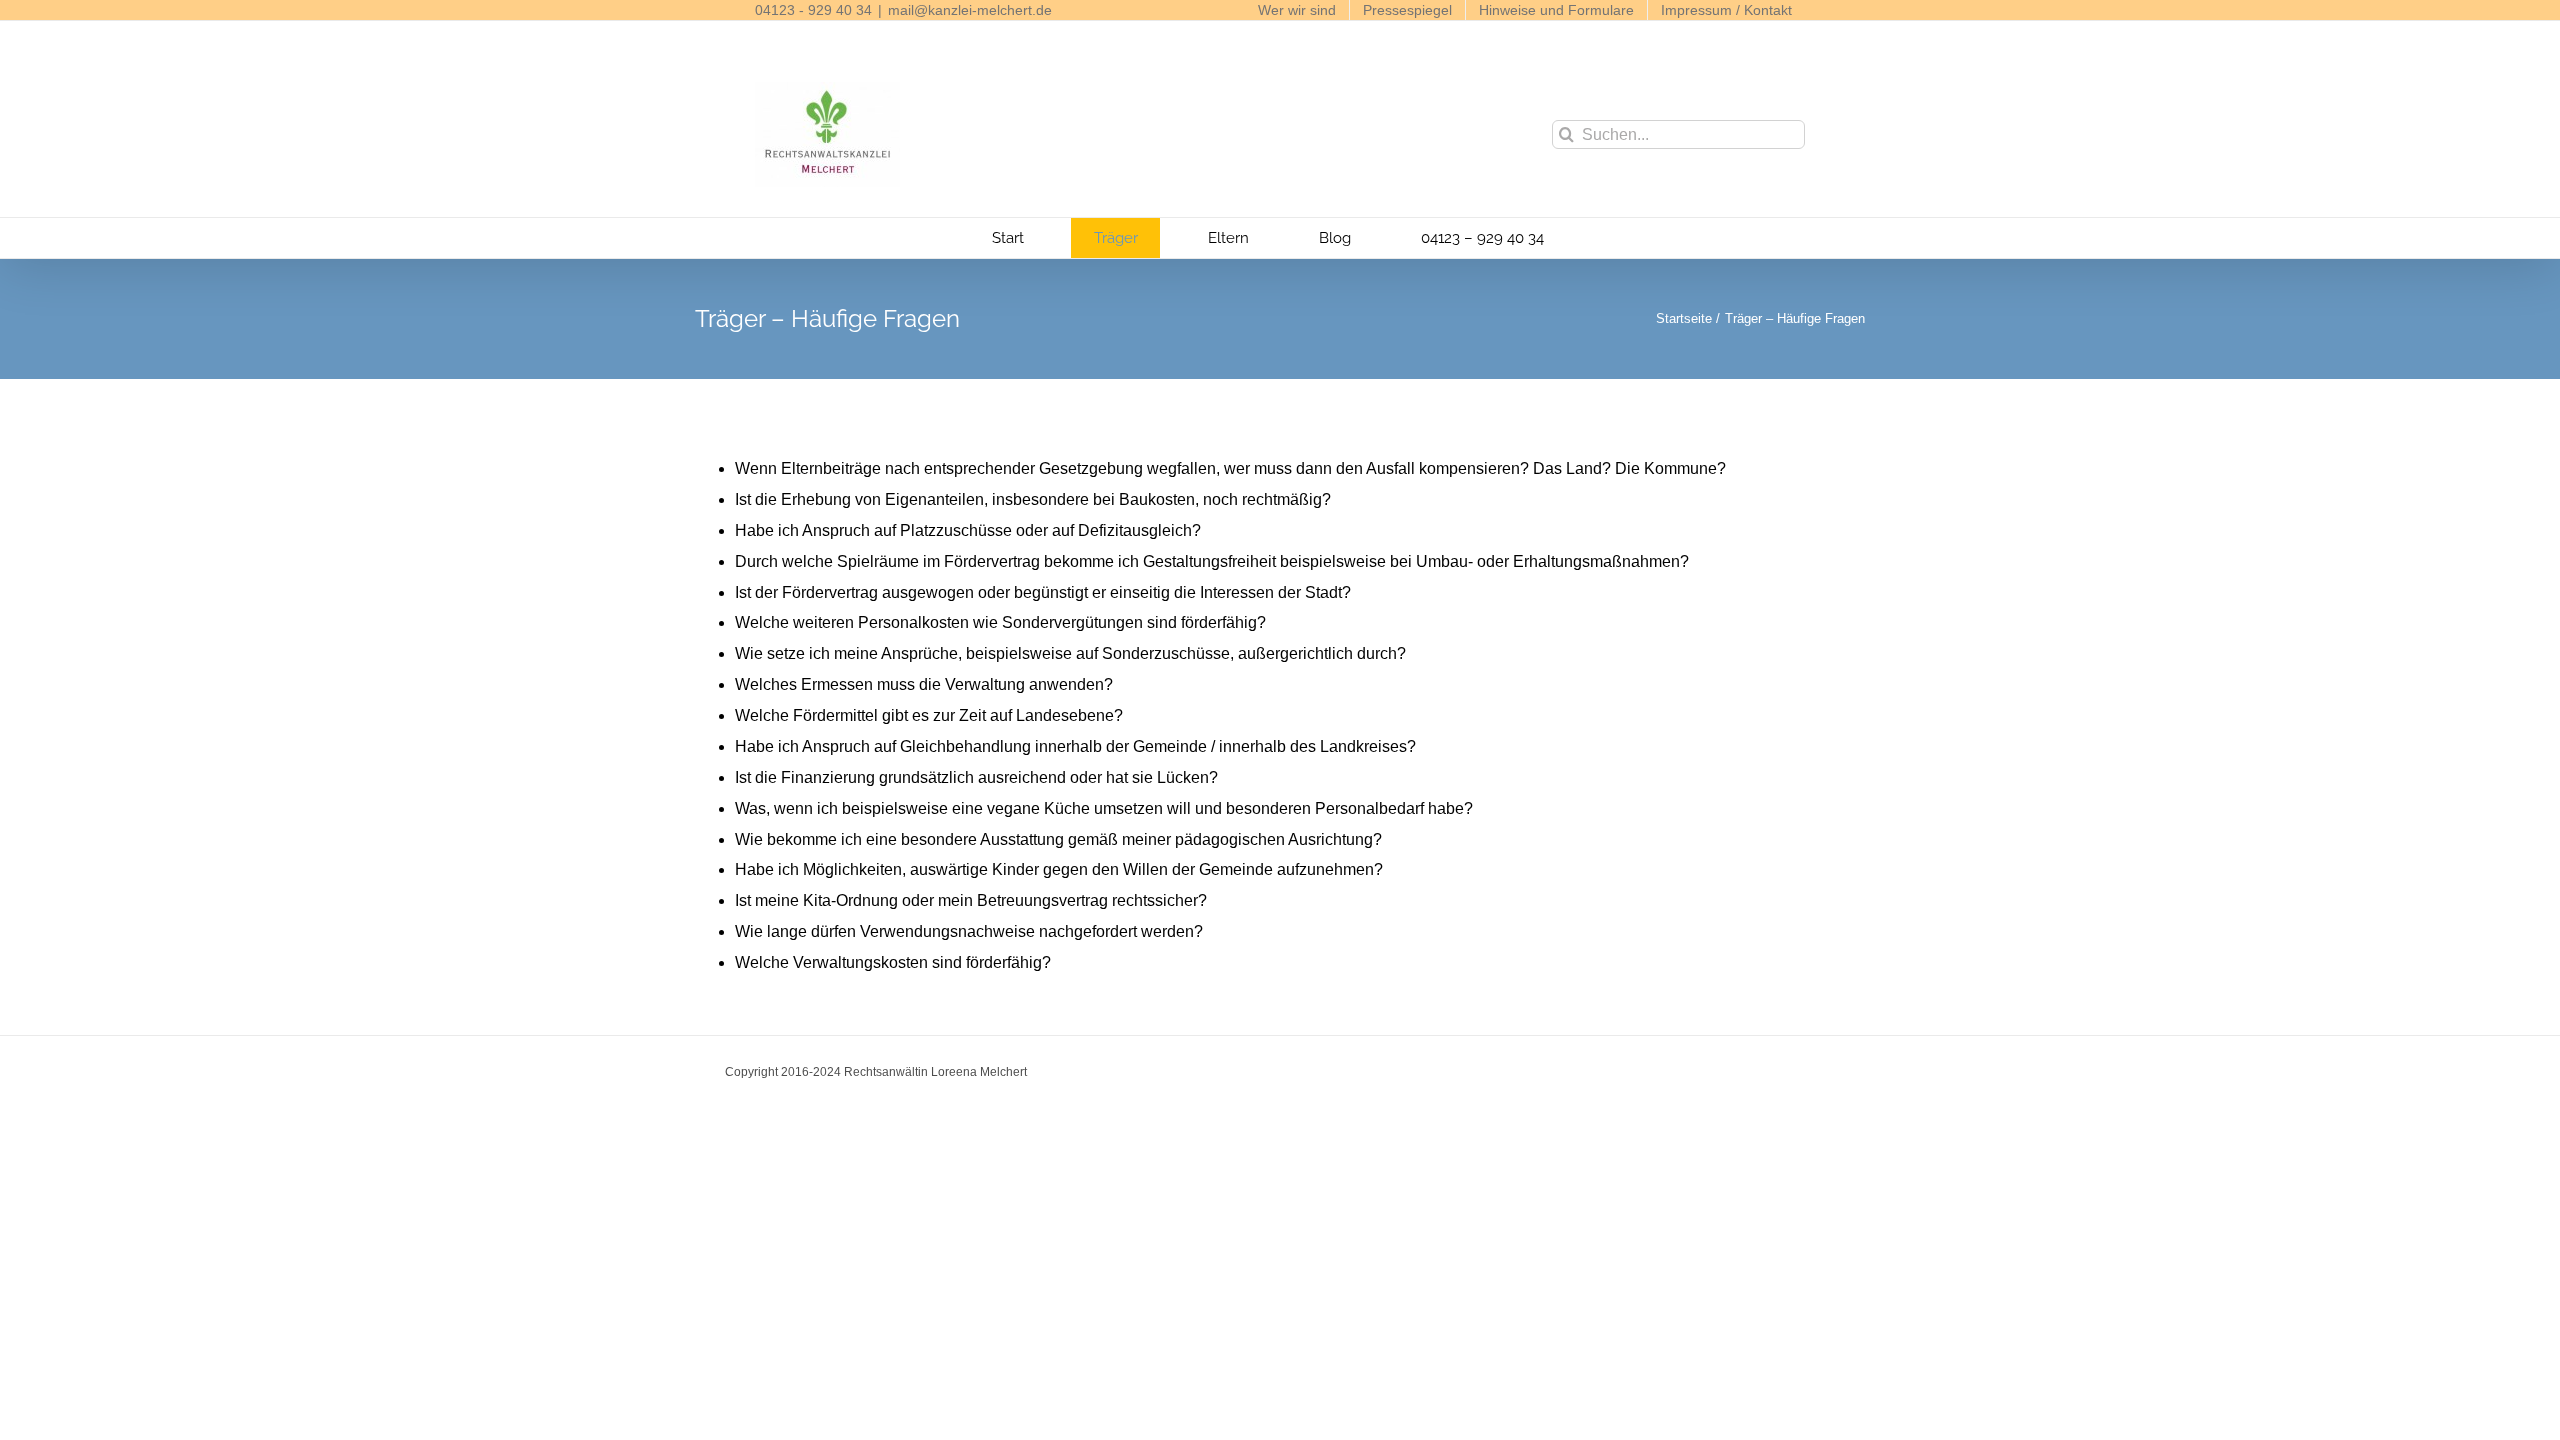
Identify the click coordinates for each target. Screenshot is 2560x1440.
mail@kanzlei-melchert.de (970, 10)
